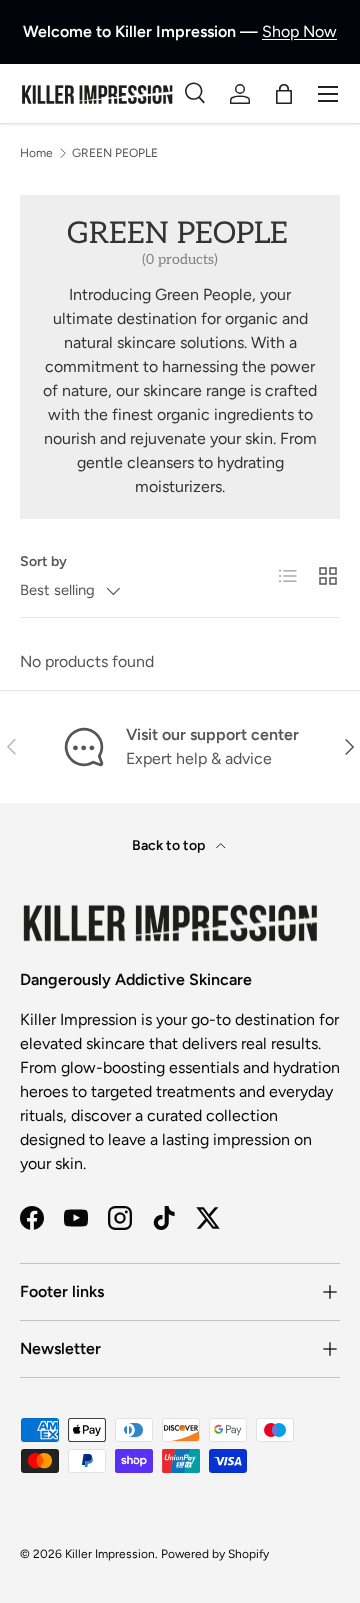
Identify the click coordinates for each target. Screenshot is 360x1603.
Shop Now (299, 31)
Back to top (170, 845)
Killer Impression (110, 1554)
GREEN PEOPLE (115, 153)
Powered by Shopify (215, 1554)
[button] (284, 94)
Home (36, 153)
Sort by (43, 561)
